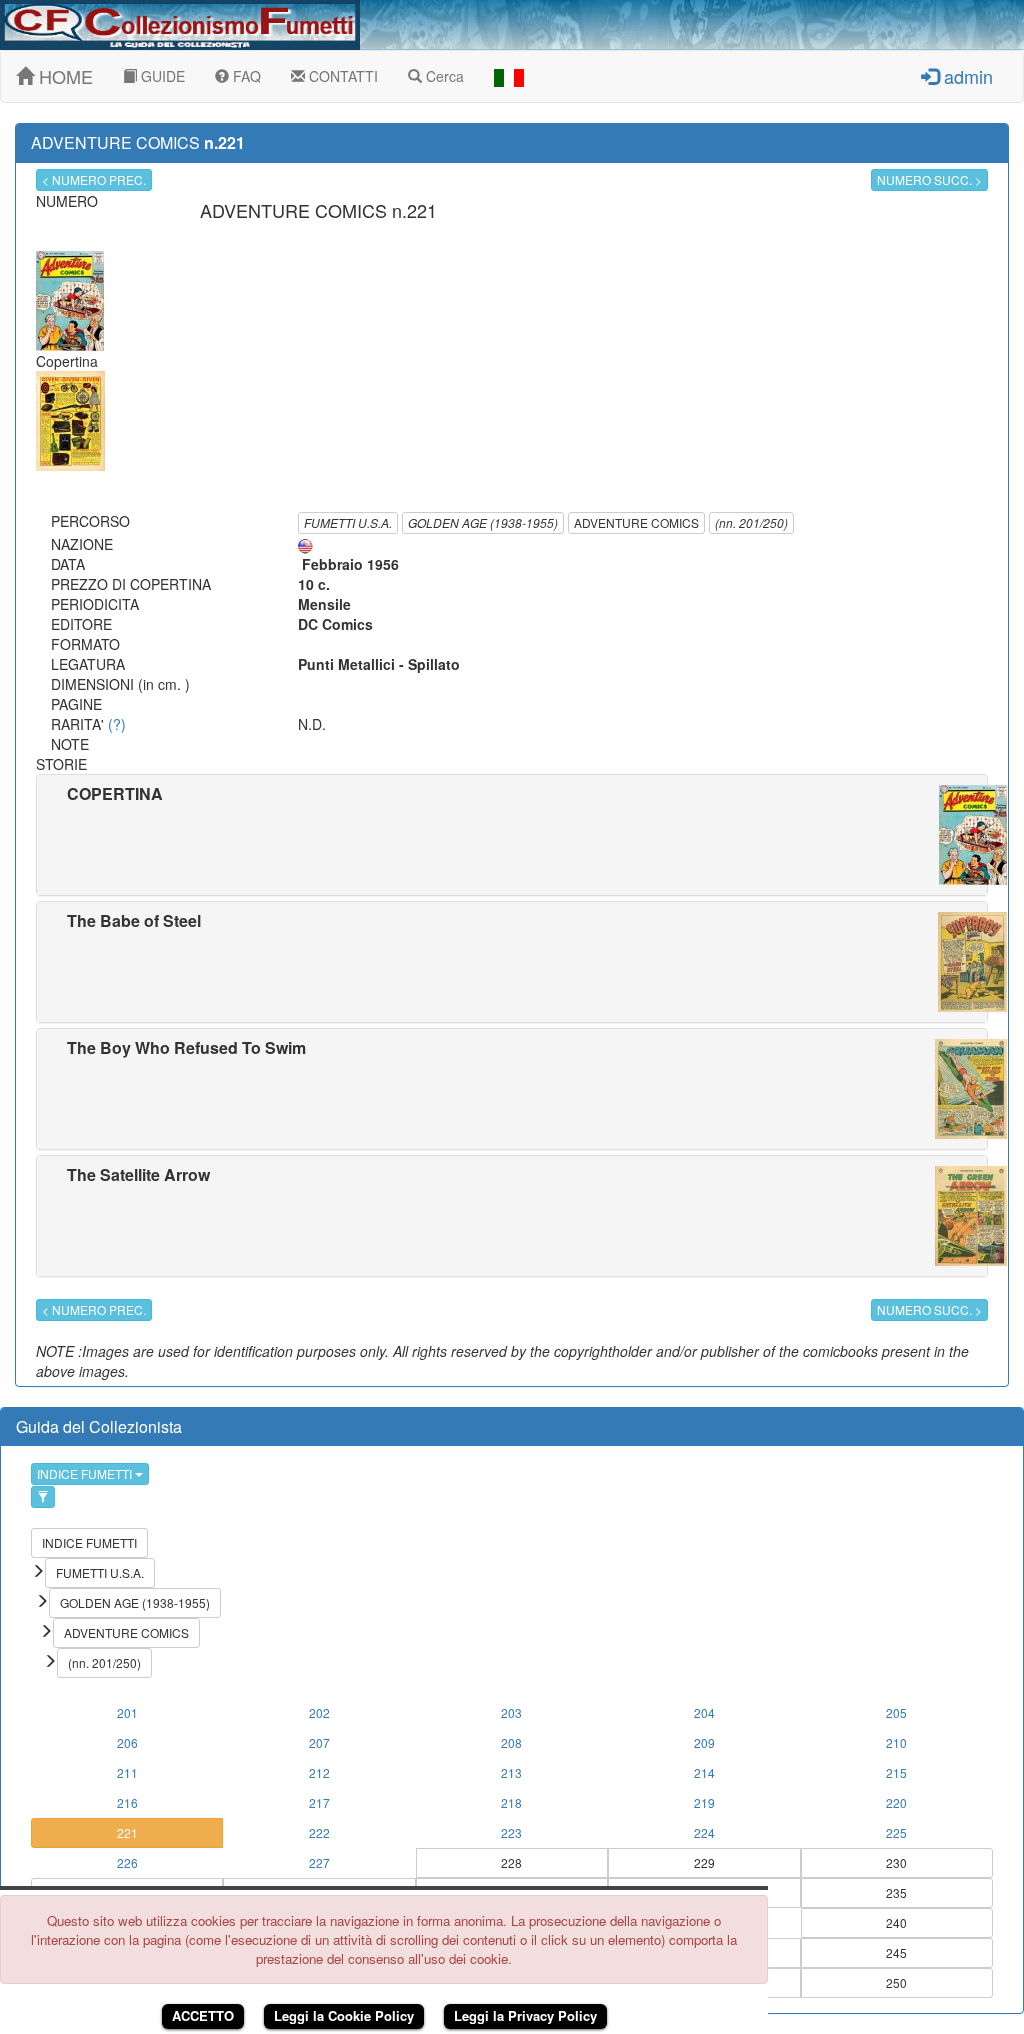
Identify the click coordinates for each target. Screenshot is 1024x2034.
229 (704, 1862)
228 (511, 1862)
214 (704, 1772)
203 (511, 1712)
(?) (117, 724)
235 (896, 1892)
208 (511, 1742)
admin (966, 76)
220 (896, 1802)
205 (896, 1712)
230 (896, 1862)
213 (511, 1772)
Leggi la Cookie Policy (344, 2015)
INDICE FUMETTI (86, 1473)
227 (319, 1862)
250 (896, 1982)
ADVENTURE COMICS (636, 522)
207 (319, 1742)
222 (319, 1832)
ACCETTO (203, 2015)
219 (704, 1802)
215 (896, 1772)
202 (319, 1712)
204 (704, 1712)
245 (896, 1952)
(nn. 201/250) (751, 522)
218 (511, 1802)
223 (511, 1832)
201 (127, 1712)
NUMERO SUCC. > (929, 179)
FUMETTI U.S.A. (348, 522)
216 (127, 1802)
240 (896, 1922)
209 (704, 1742)
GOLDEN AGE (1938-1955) (483, 522)
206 (127, 1742)
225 (896, 1832)
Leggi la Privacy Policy (525, 2015)
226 (127, 1862)
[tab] (512, 835)
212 (319, 1772)
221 (127, 1832)
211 (127, 1772)
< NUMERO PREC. (94, 179)
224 (704, 1832)
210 (896, 1742)
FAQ (245, 76)
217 (319, 1802)
